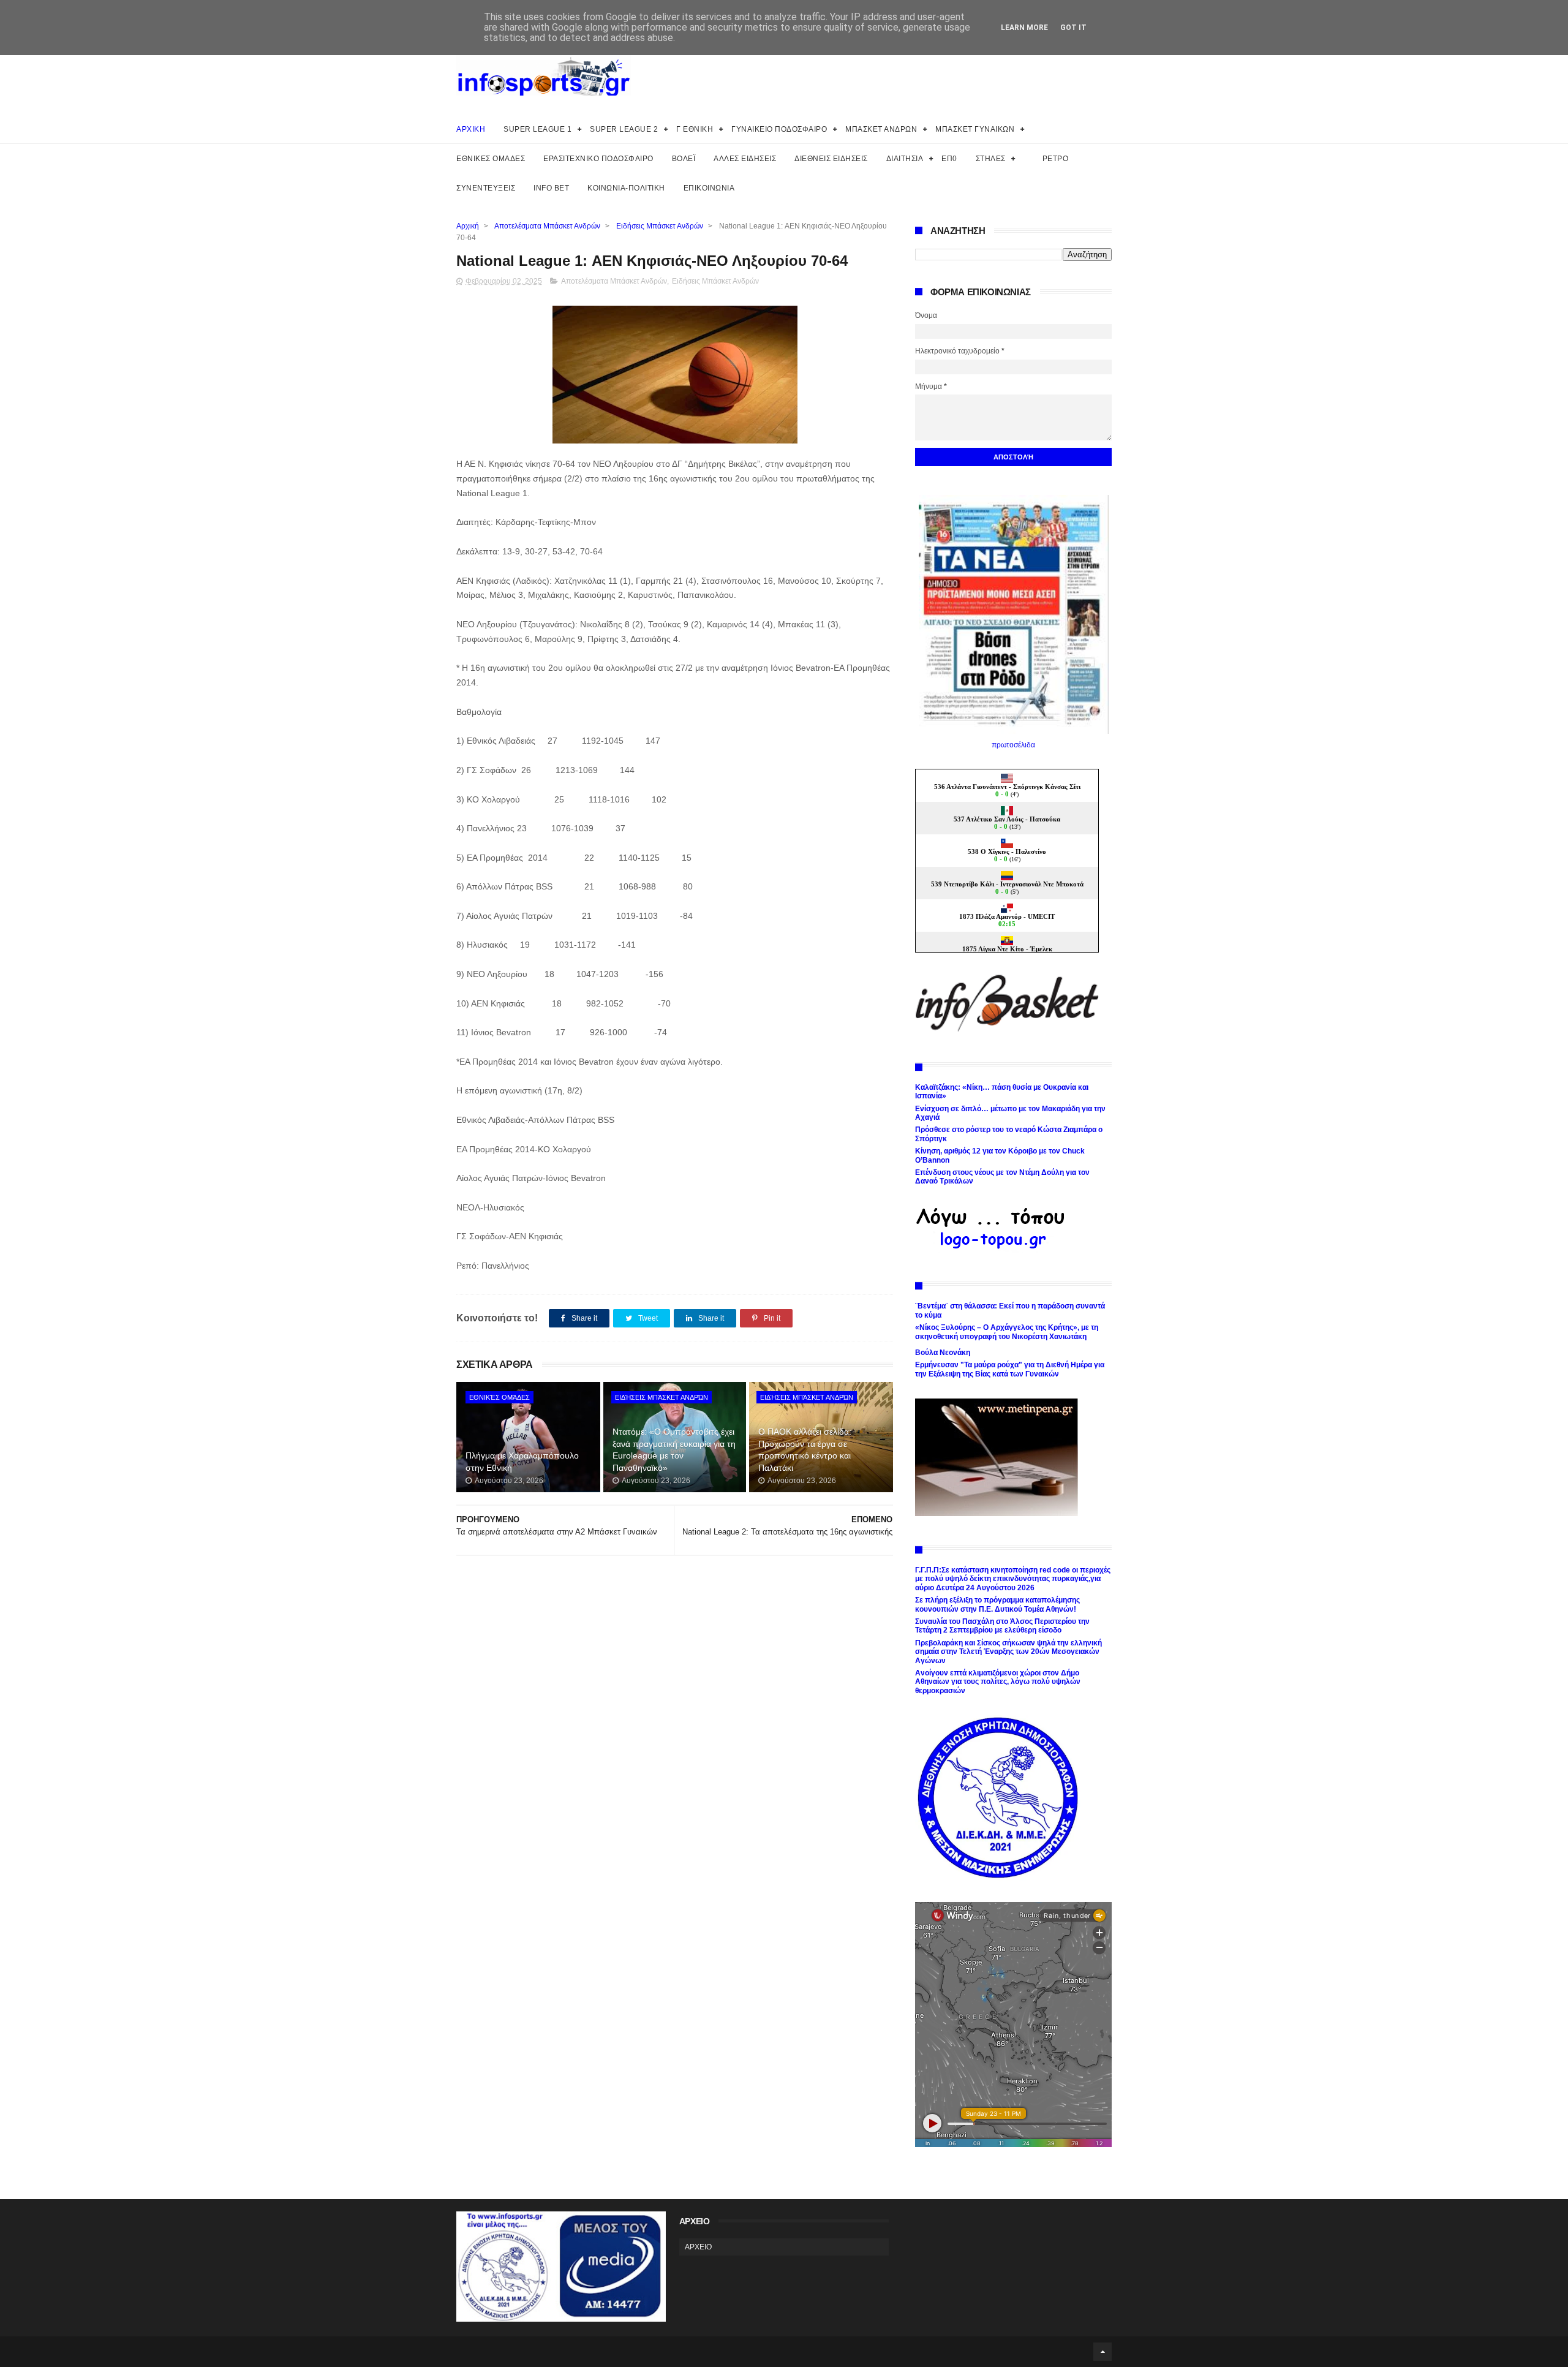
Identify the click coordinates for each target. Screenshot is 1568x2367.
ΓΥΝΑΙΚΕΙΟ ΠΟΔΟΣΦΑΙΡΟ (779, 129)
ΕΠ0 (949, 159)
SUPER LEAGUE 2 (624, 129)
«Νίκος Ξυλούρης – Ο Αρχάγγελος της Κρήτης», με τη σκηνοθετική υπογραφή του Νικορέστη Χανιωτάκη (1007, 1332)
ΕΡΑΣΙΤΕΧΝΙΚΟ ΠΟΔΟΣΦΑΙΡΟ (598, 159)
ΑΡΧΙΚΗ (471, 129)
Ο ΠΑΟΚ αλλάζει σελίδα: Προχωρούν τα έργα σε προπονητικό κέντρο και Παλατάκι (805, 1450)
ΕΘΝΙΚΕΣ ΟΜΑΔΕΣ (491, 159)
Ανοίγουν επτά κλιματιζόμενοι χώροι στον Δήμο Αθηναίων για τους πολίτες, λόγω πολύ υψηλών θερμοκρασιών (998, 1682)
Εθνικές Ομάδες (499, 1397)
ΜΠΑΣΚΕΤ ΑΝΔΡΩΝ (881, 129)
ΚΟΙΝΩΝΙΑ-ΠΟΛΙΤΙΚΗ (626, 188)
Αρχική (468, 226)
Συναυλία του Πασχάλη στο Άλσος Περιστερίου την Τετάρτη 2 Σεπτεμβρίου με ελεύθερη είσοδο (1002, 1626)
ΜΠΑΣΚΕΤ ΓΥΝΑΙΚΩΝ (975, 129)
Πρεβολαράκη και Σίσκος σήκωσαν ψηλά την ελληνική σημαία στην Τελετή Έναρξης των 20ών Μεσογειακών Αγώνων (1008, 1652)
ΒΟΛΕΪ (684, 159)
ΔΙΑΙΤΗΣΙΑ (905, 159)
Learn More (1024, 28)
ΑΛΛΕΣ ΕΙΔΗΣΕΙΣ (745, 159)
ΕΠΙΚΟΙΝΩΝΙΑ (709, 188)
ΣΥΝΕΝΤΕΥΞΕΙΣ (486, 188)
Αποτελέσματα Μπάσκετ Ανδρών (547, 226)
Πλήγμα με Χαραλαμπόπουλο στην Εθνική (522, 1462)
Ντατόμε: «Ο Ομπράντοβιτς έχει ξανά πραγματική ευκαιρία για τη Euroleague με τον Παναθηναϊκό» (674, 1450)
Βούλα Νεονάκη (943, 1353)
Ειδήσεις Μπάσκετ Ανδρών (660, 226)
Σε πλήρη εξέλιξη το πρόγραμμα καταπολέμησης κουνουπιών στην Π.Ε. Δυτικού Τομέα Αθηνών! (997, 1604)
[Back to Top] (1102, 2352)
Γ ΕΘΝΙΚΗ (695, 129)
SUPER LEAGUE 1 (537, 129)
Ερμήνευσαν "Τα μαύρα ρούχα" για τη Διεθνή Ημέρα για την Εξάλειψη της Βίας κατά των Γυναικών (1010, 1369)
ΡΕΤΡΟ (1056, 159)
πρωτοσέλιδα (1013, 745)
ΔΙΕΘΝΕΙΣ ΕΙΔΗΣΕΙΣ (831, 159)
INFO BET (551, 188)
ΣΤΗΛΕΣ (991, 159)
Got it (1073, 28)
